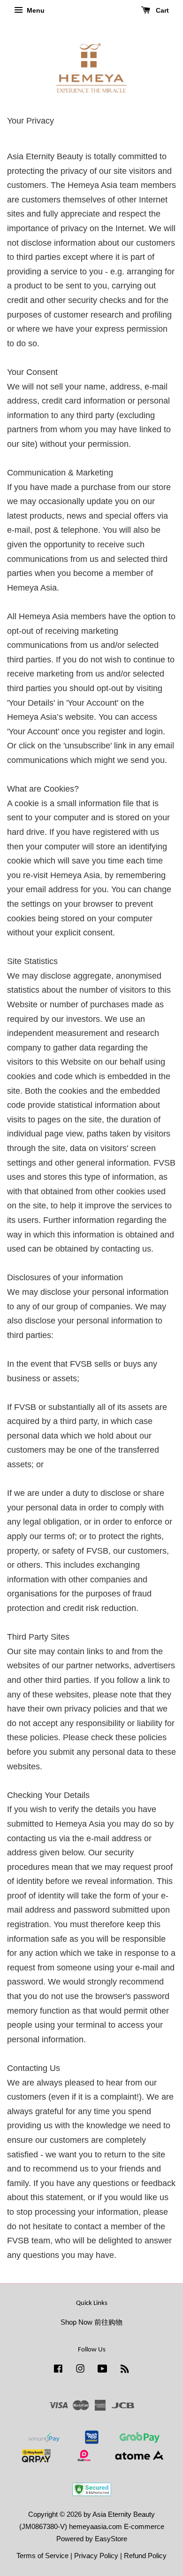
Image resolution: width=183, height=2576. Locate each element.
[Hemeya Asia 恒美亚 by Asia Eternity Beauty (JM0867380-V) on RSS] (125, 2370)
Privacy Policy (96, 2556)
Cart (161, 10)
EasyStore (111, 2539)
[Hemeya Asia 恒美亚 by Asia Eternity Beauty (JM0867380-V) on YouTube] (103, 2370)
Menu (35, 10)
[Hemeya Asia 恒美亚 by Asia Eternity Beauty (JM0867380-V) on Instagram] (80, 2370)
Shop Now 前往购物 (91, 2322)
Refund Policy (145, 2556)
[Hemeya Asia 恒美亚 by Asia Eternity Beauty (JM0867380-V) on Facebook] (58, 2370)
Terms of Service (42, 2556)
